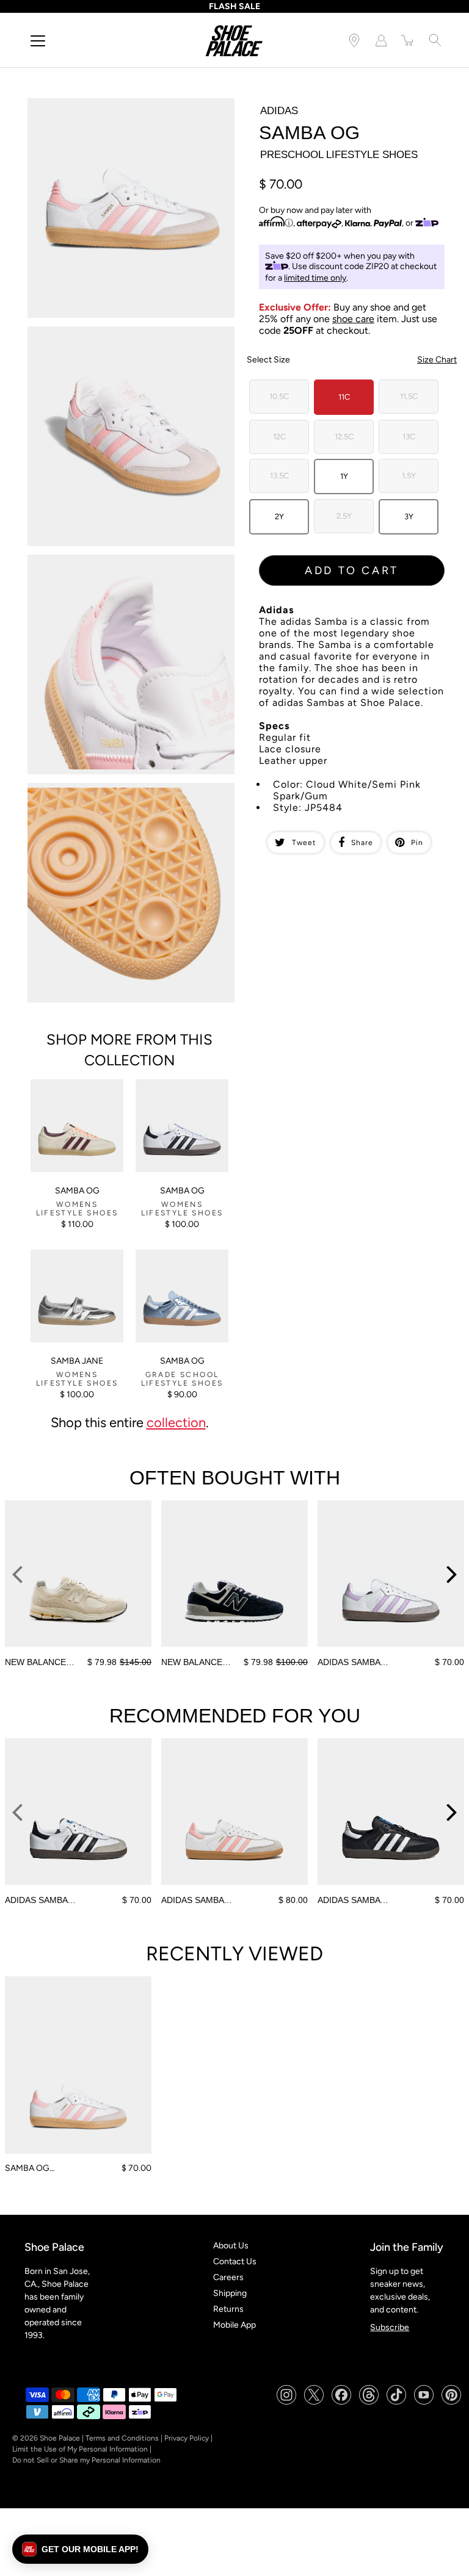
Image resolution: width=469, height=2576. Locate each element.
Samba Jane (77, 1361)
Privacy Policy (187, 2438)
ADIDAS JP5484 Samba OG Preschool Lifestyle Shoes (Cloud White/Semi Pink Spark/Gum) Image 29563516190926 (131, 570)
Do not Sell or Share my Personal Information (86, 2460)
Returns (228, 2309)
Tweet (304, 843)
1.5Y (409, 476)
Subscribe (390, 2327)
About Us (231, 2246)
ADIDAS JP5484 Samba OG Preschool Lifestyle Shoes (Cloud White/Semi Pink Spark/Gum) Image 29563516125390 (131, 114)
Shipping (230, 2293)
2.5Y (344, 516)
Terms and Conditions (122, 2438)
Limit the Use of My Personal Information (80, 2449)
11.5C (409, 396)
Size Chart (437, 360)
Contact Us (235, 2261)
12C (279, 437)
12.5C (344, 437)
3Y (409, 516)
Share (362, 843)
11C (344, 397)
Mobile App (234, 2325)
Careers (228, 2277)
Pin (417, 843)
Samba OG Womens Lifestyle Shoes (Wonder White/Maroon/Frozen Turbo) (73, 1105)
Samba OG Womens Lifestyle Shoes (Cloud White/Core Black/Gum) (182, 1095)
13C (409, 437)
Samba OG (77, 1191)
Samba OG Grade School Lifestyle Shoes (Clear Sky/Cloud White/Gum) (179, 1270)
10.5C (279, 396)
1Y (344, 476)
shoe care (353, 319)
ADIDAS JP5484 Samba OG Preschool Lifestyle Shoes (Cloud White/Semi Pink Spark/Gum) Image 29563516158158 (131, 342)
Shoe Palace (60, 2438)
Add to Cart (352, 570)
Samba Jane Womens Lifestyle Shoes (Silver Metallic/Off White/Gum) (73, 1270)
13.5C (279, 476)
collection (176, 1422)
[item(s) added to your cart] (408, 40)
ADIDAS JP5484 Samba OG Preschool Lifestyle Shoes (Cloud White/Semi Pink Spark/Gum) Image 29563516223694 (131, 798)
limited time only (315, 278)
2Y (279, 516)
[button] (80, 2549)
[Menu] (38, 41)
